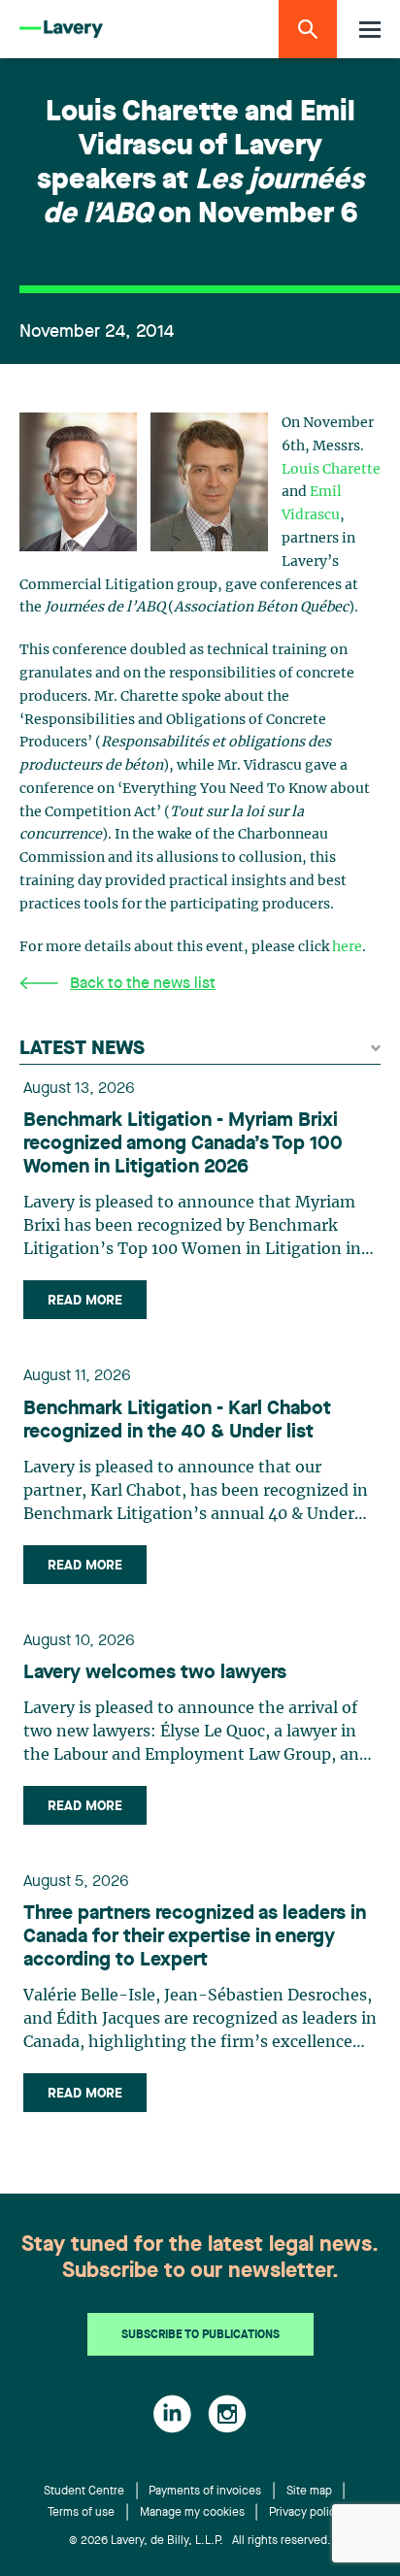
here (347, 947)
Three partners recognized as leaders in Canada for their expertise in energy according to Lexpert (195, 1937)
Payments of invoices (205, 2492)
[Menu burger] (370, 30)
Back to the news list (143, 984)
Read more (85, 1301)
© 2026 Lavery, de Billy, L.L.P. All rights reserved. (200, 2541)
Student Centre (84, 2492)
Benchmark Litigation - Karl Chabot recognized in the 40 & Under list (177, 1421)
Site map (309, 2492)
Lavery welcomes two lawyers (155, 1673)
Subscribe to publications (200, 2335)
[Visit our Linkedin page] (172, 2414)
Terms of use (81, 2513)
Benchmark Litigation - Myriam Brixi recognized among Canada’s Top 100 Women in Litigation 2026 (183, 1144)
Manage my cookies (192, 2513)
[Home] (61, 30)
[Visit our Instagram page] (227, 2414)
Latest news (82, 1049)
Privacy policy (305, 2513)
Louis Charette (331, 470)
